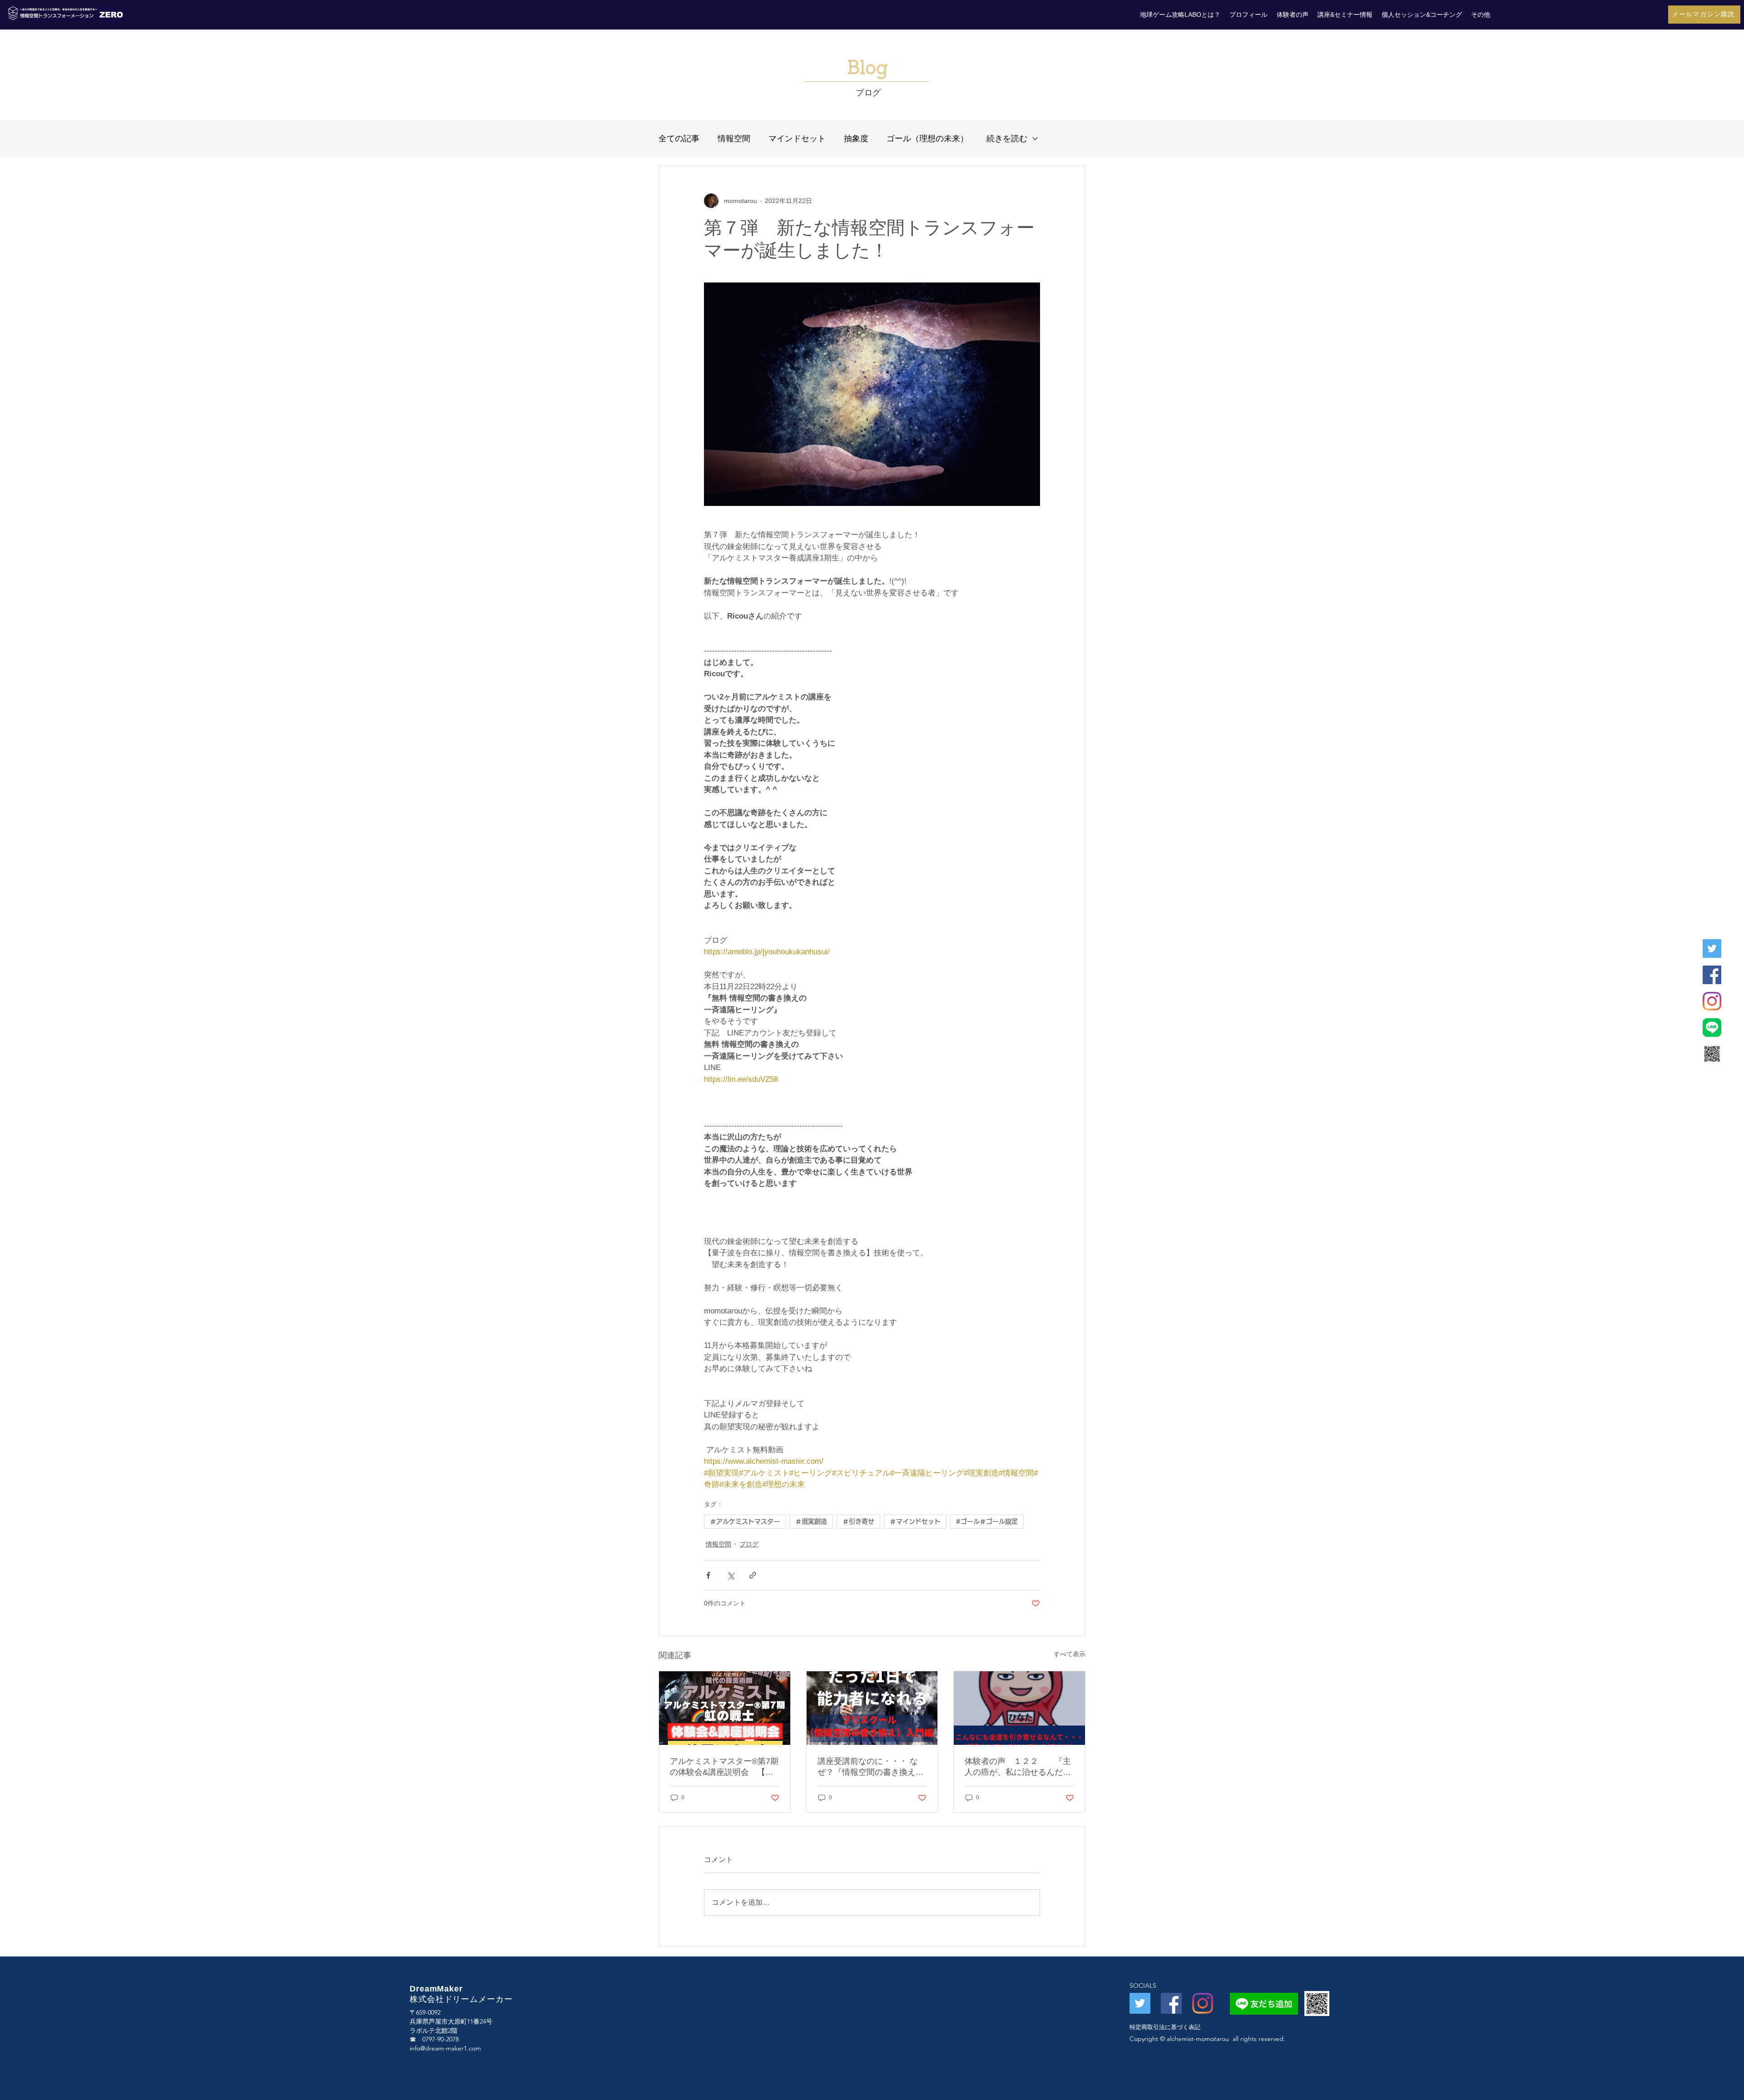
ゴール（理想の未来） (927, 139)
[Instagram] (1712, 1001)
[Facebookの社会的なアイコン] (1171, 2003)
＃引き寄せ (858, 1521)
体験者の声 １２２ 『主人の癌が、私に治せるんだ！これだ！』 (1018, 1767)
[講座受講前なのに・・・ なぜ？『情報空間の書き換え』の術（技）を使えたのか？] (872, 1708)
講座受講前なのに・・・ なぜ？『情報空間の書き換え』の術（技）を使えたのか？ (871, 1767)
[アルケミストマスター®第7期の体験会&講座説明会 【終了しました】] (725, 1708)
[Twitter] (1712, 948)
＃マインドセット (915, 1521)
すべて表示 (1070, 1654)
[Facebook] (1712, 975)
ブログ (749, 1544)
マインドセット (797, 139)
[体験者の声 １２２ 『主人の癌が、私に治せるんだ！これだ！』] (1019, 1708)
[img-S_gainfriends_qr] (1712, 1054)
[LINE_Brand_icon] (1712, 1028)
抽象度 (856, 139)
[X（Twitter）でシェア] (731, 1575)
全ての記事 (679, 139)
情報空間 (734, 139)
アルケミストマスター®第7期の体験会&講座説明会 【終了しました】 (724, 1767)
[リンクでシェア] (753, 1575)
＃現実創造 (811, 1521)
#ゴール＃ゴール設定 (987, 1521)
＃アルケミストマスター (745, 1521)
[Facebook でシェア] (708, 1575)
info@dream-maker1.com (445, 2048)
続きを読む (1007, 139)
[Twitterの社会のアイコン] (1140, 2003)
